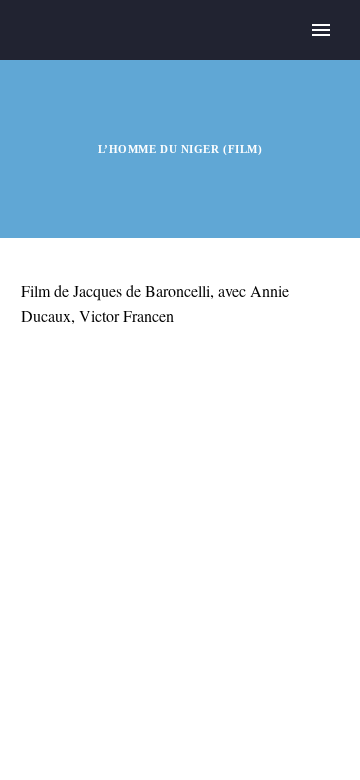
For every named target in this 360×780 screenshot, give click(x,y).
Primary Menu (321, 30)
